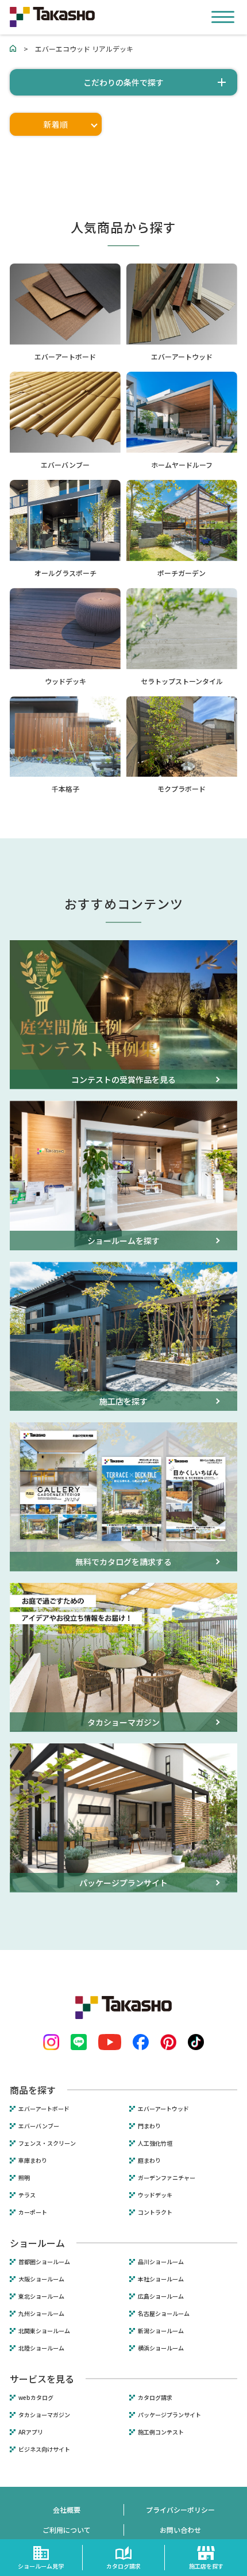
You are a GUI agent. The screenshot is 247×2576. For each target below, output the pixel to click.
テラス (27, 2195)
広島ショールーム (161, 2296)
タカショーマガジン (44, 2415)
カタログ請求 (155, 2398)
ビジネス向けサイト (44, 2449)
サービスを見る (42, 2379)
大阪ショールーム (41, 2279)
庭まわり (149, 2161)
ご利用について (67, 2530)
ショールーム (37, 2243)
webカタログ (36, 2398)
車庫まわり (33, 2161)
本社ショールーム (161, 2279)
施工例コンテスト (161, 2432)
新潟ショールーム (161, 2331)
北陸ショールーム (41, 2348)
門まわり (149, 2126)
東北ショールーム (41, 2296)
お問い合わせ (180, 2530)
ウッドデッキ (155, 2195)
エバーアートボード (44, 2109)
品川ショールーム (161, 2262)
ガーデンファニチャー (167, 2178)
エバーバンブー (39, 2126)
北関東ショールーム (44, 2331)
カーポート (33, 2212)
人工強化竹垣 (155, 2143)
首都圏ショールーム (44, 2262)
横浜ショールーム (161, 2348)
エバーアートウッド (163, 2109)
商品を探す (33, 2090)
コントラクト (155, 2212)
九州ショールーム (41, 2314)
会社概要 (67, 2510)
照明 (24, 2178)
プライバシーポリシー (180, 2510)
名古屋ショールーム (164, 2314)
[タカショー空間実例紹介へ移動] (13, 49)
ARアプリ (31, 2432)
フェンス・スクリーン (47, 2143)
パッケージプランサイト (169, 2415)
